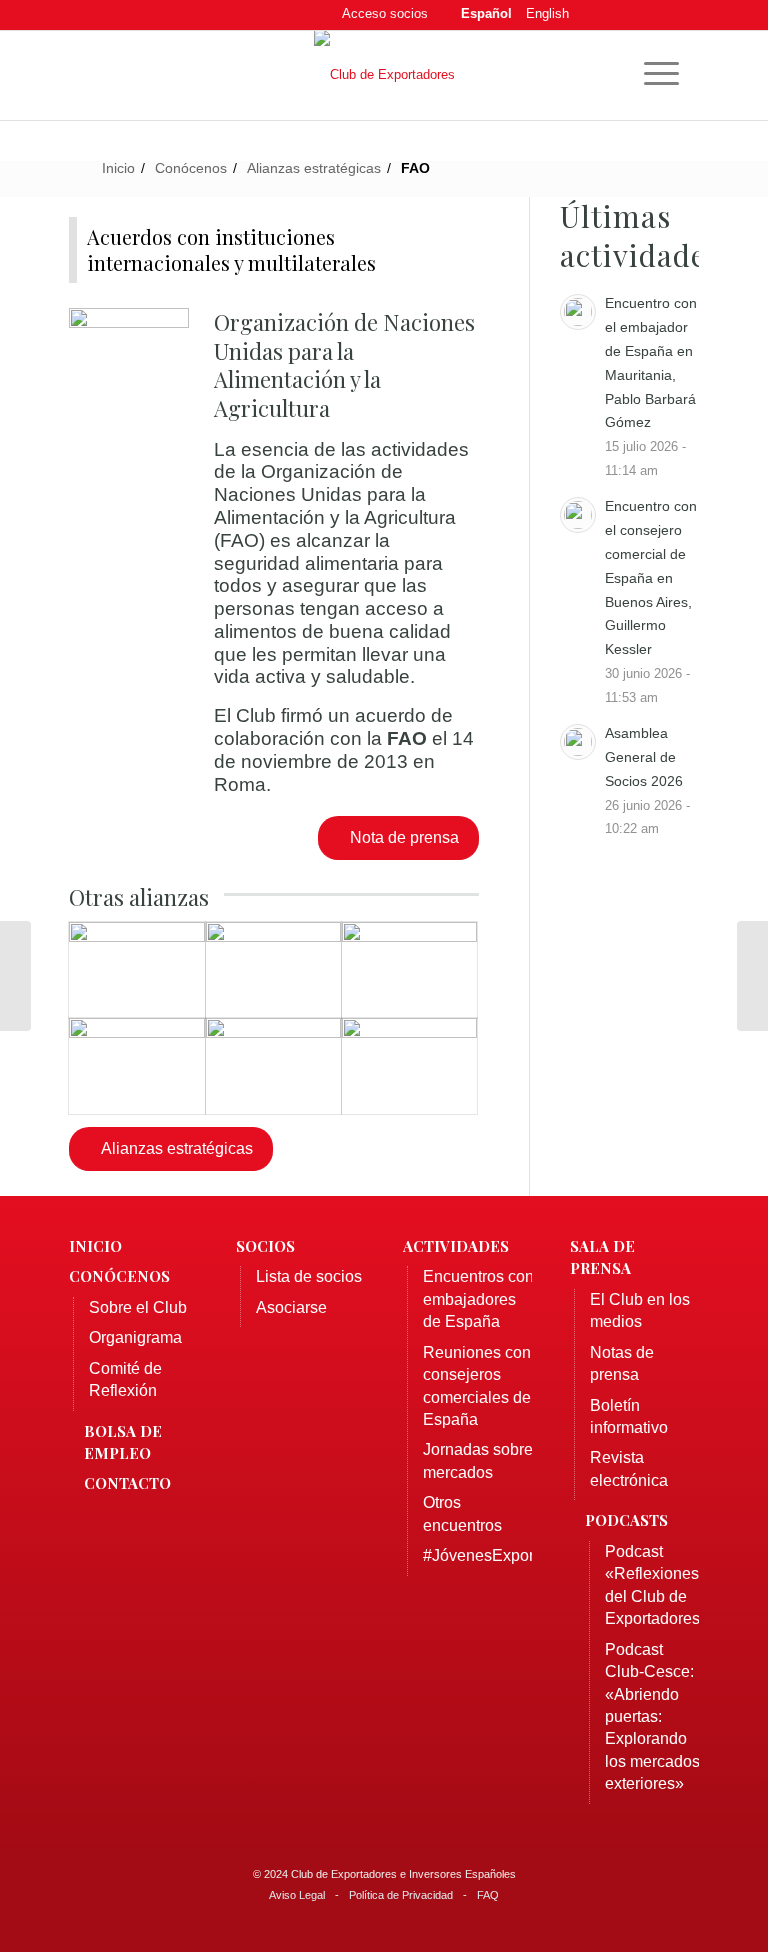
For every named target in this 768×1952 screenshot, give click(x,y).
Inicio (95, 1246)
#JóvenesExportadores (505, 1555)
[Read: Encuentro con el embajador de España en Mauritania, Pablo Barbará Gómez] (578, 312)
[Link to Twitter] (624, 15)
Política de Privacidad (401, 1895)
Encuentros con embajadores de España (478, 1299)
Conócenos (119, 1276)
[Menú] (651, 71)
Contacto (127, 1483)
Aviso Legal (297, 1895)
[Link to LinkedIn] (654, 15)
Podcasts (626, 1520)
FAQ (488, 1895)
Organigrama (135, 1337)
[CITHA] (15, 976)
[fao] (129, 354)
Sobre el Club (138, 1307)
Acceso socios (385, 13)
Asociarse (291, 1307)
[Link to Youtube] (684, 15)
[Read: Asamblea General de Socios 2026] (578, 742)
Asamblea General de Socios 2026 (644, 757)
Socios (265, 1246)
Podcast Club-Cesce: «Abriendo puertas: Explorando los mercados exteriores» (652, 1717)
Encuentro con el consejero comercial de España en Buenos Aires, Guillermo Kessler (651, 577)
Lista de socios (309, 1276)
